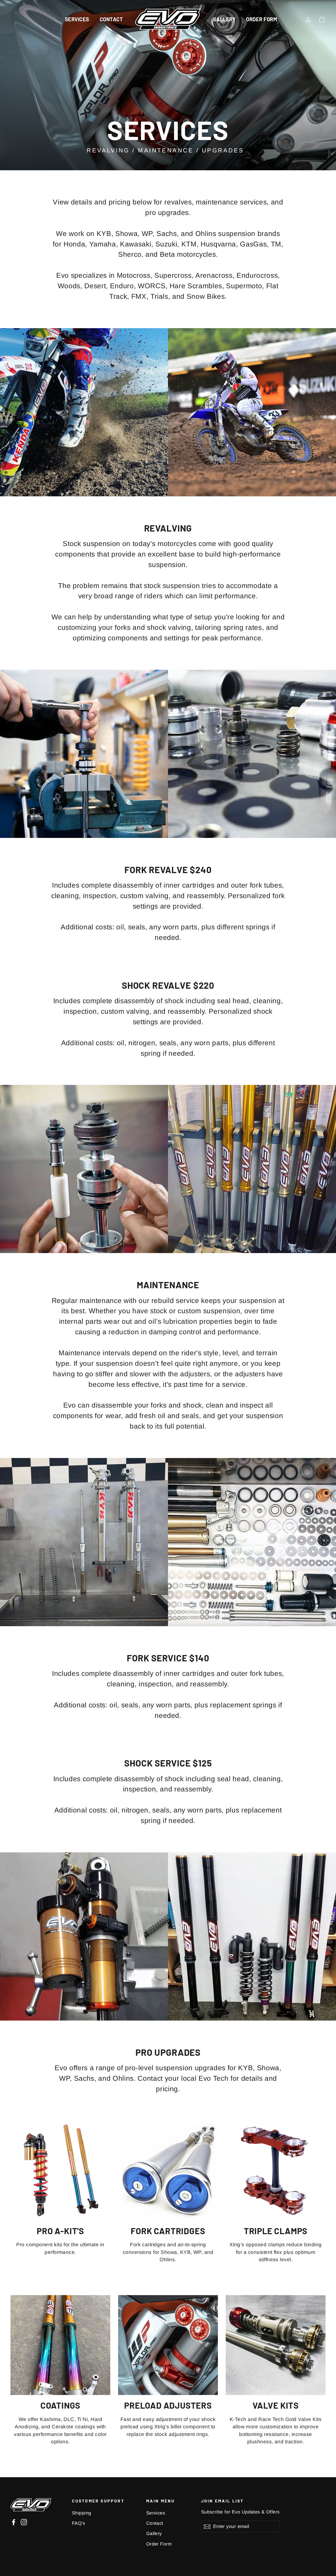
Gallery (224, 19)
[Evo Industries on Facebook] (14, 2522)
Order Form (261, 19)
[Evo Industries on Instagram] (24, 2522)
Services (77, 19)
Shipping (82, 2513)
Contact (111, 19)
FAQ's (78, 2523)
